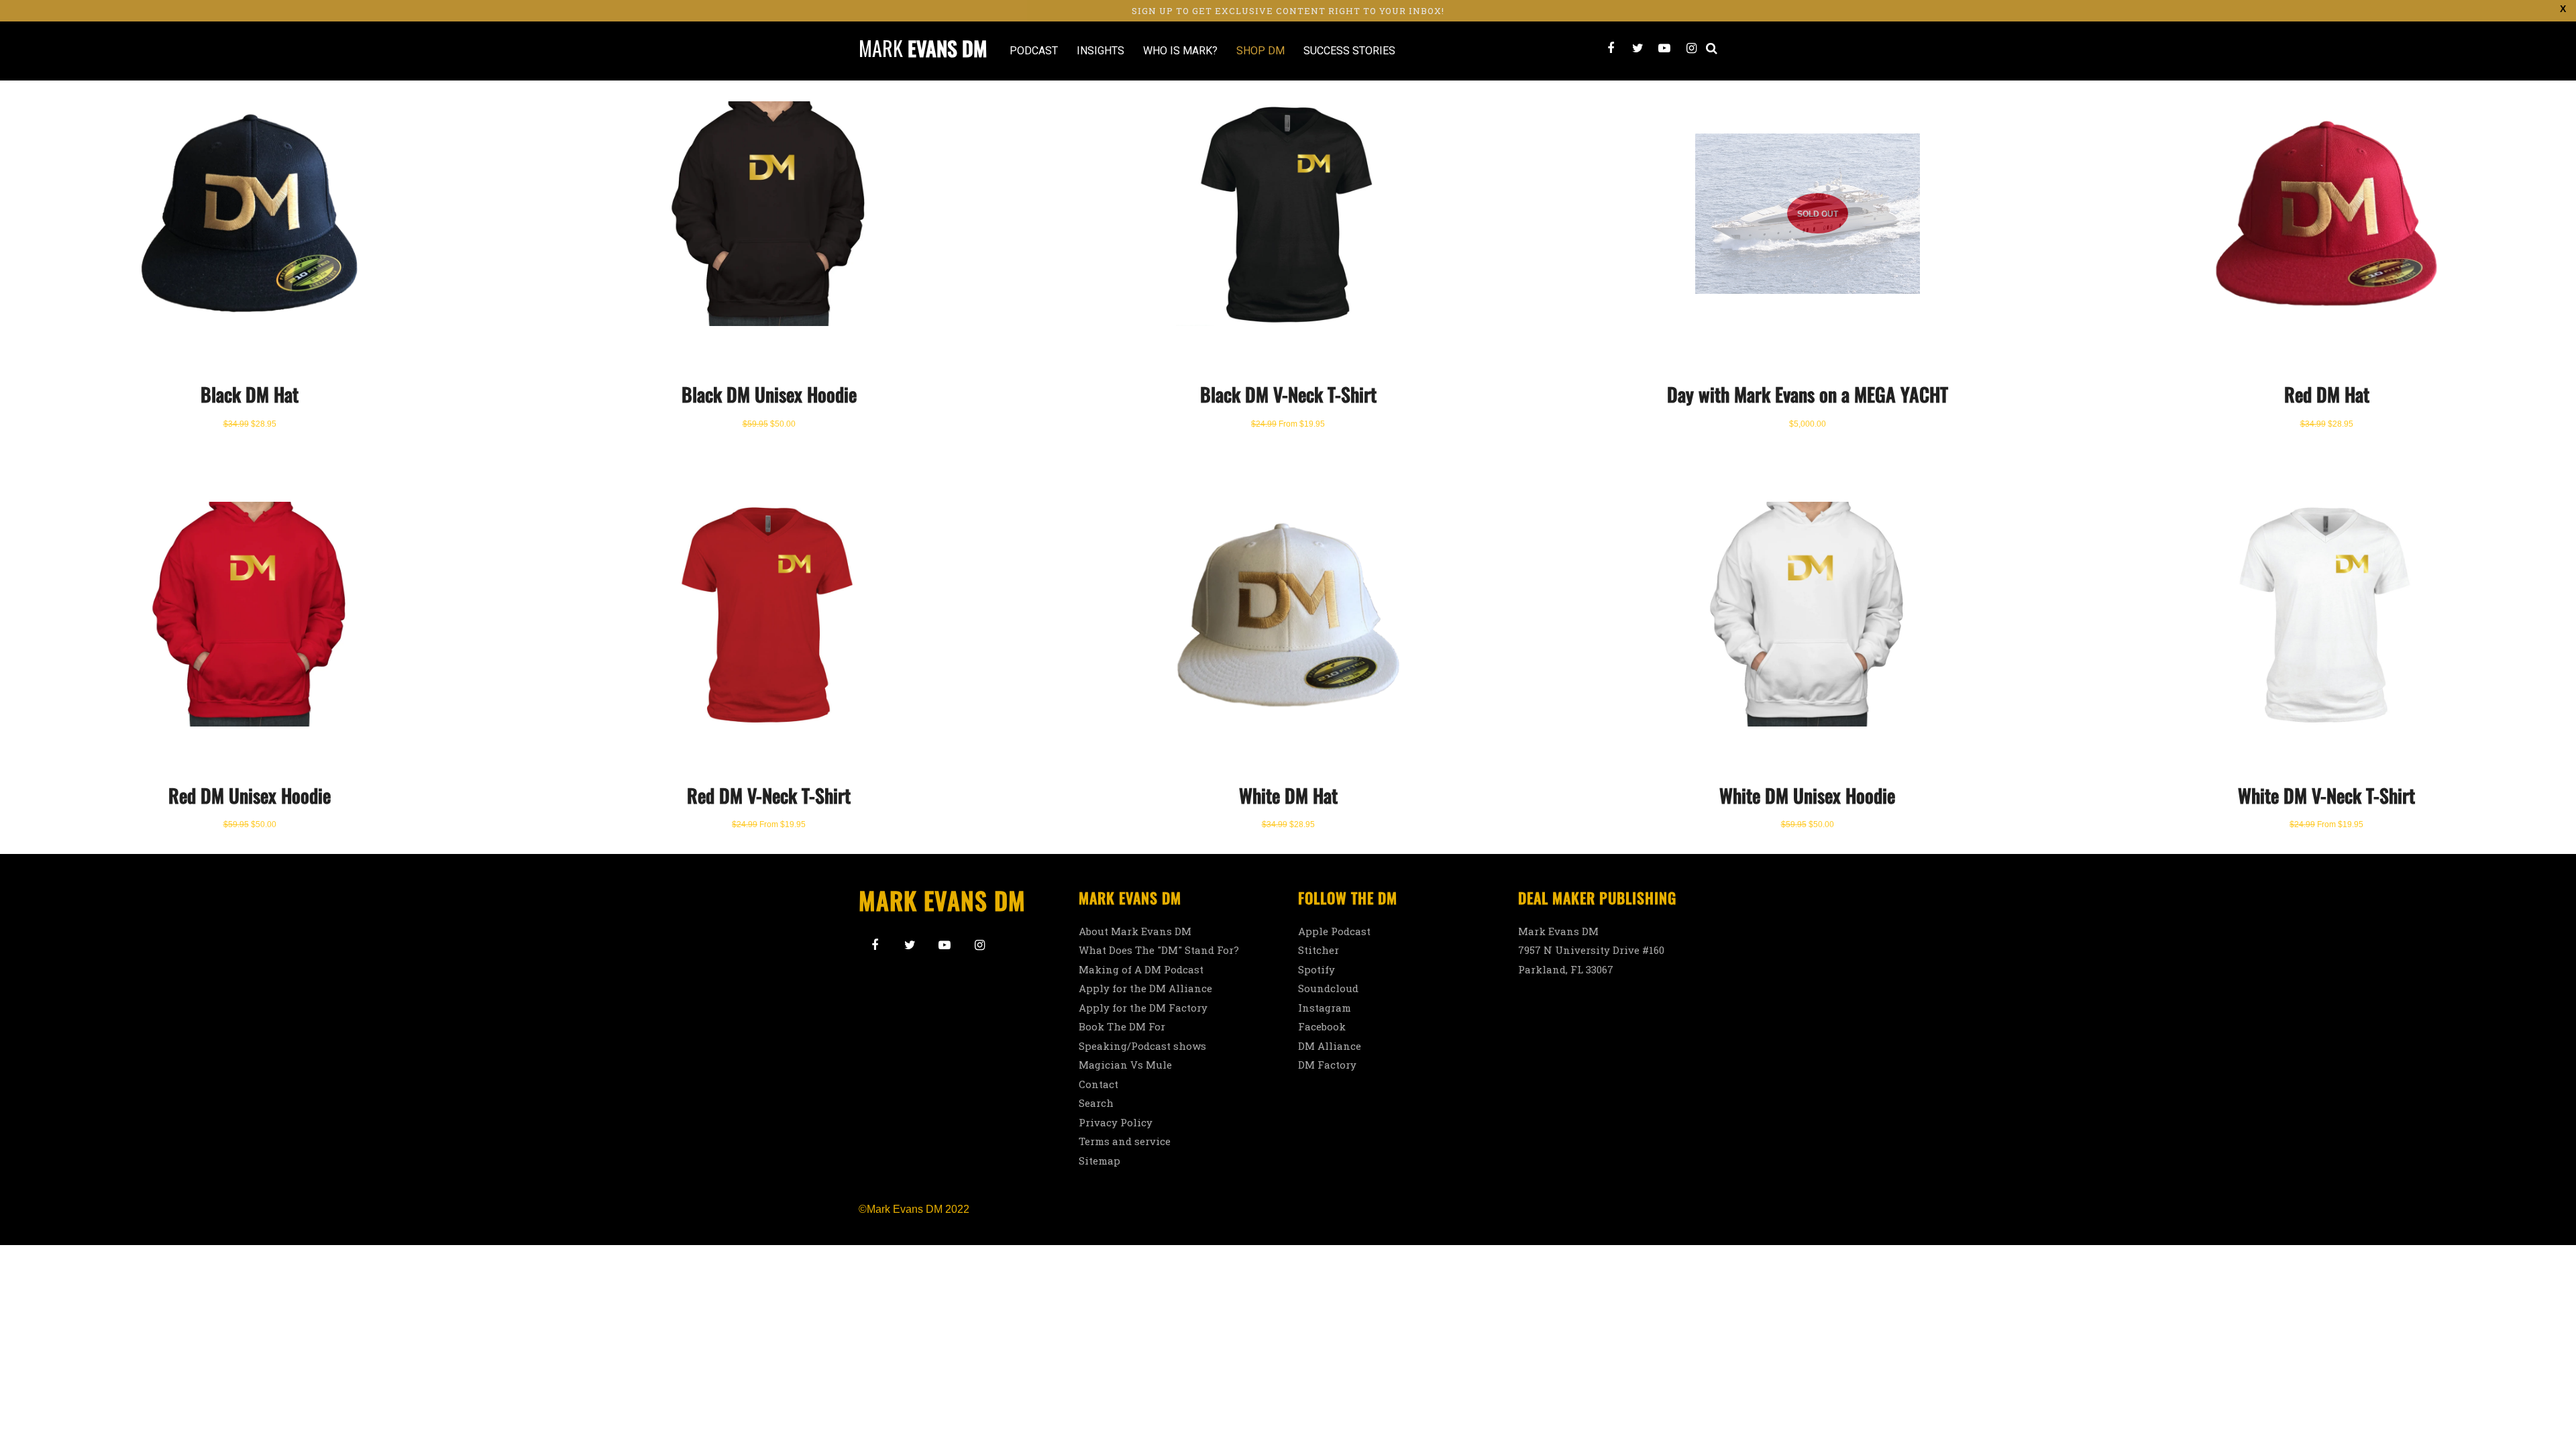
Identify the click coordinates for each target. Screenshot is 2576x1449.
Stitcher (1319, 950)
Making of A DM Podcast (1141, 969)
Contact (1098, 1084)
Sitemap (1099, 1161)
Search (1096, 1103)
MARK (923, 48)
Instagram (1325, 1008)
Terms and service (1125, 1141)
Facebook (1322, 1026)
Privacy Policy (1116, 1122)
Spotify (1317, 969)
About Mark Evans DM (1135, 931)
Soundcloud (1328, 988)
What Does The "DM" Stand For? (1159, 950)
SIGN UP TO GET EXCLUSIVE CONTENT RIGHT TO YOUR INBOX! (1288, 11)
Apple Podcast (1334, 931)
